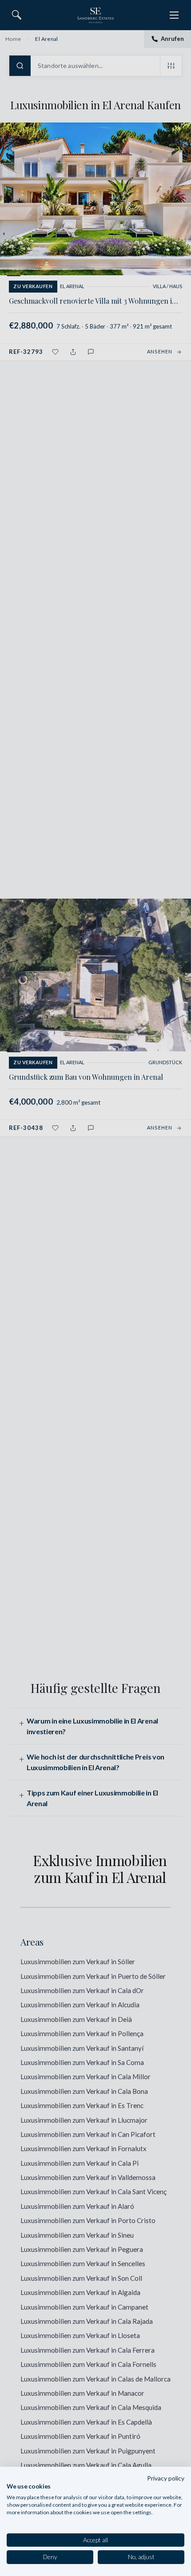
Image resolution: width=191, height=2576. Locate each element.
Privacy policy (166, 2478)
